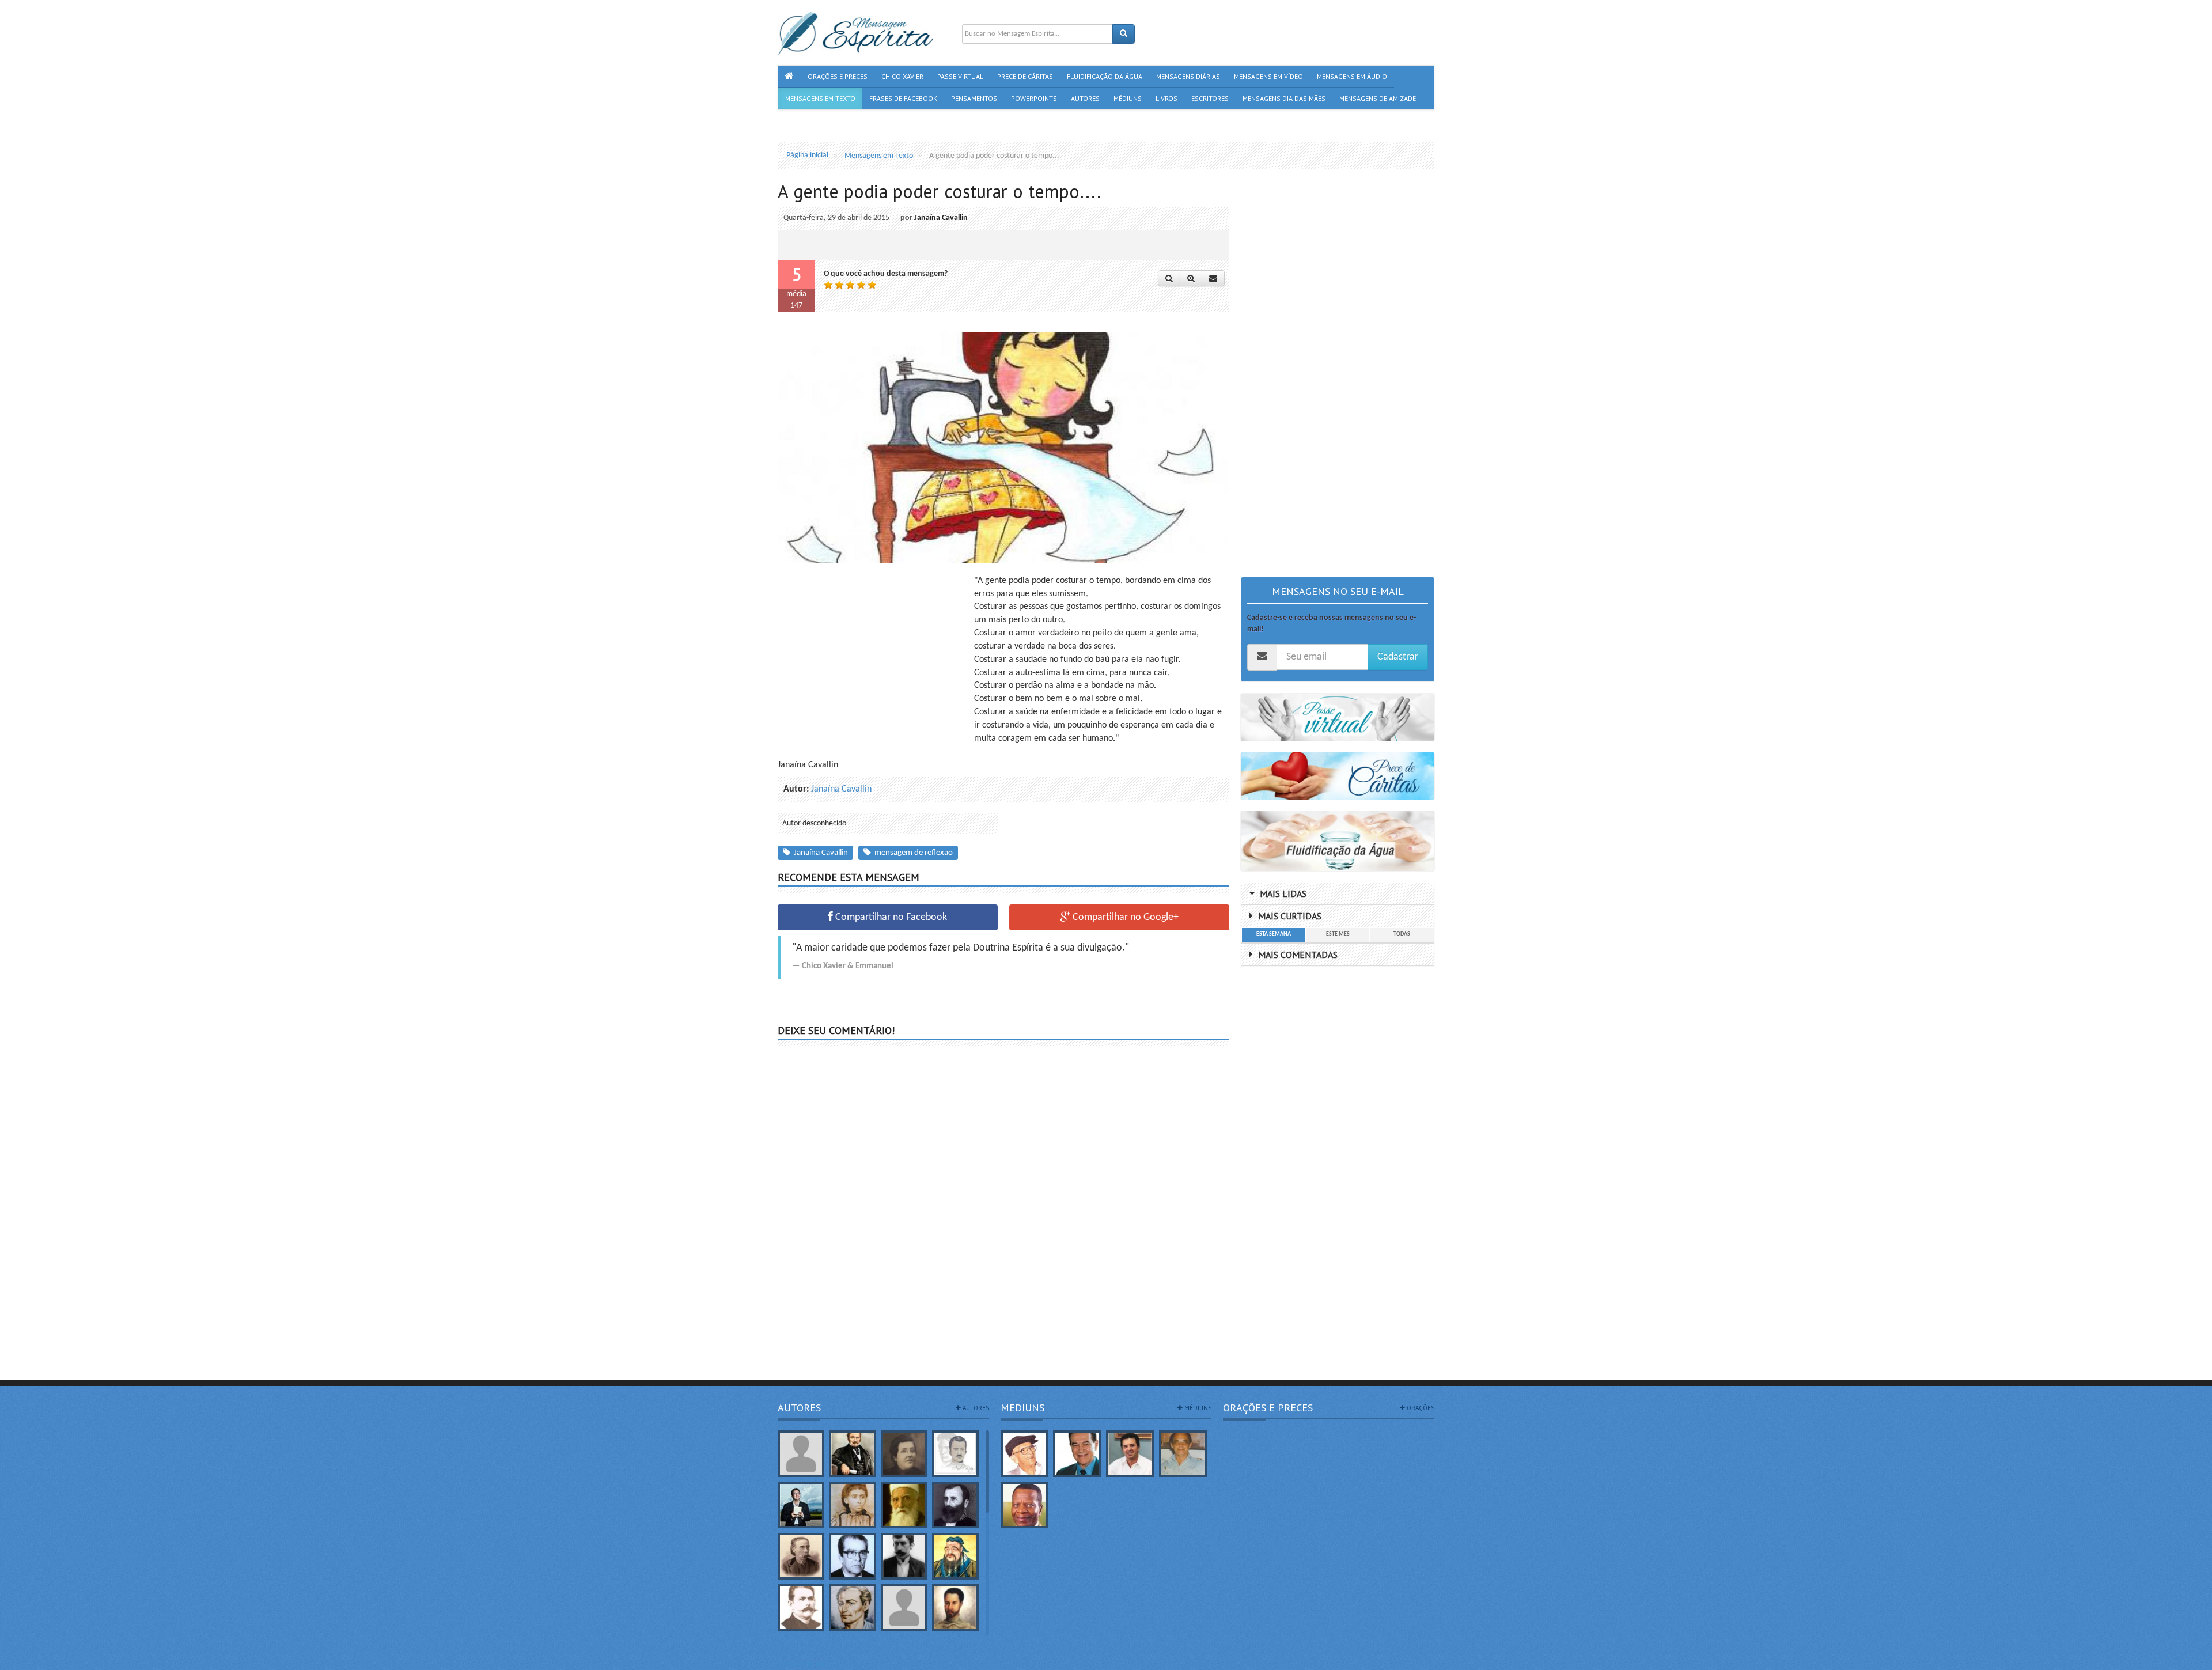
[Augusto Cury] (801, 1505)
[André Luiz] (955, 1454)
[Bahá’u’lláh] (904, 1505)
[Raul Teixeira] (1025, 1505)
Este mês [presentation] (1338, 934)
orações (1420, 1408)
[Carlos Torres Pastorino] (852, 1556)
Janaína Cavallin (941, 218)
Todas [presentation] (1402, 934)
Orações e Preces (1268, 1408)
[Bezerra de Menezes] (955, 1505)
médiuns (1197, 1408)
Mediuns (1022, 1408)
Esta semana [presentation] (1274, 934)
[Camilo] (801, 1556)
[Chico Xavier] (1025, 1454)
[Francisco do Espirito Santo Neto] (1130, 1454)
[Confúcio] (955, 1556)
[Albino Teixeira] (801, 1454)
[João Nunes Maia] (1183, 1454)
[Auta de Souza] (852, 1505)
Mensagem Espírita (809, 1664)
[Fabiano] (904, 1607)
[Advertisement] (874, 655)
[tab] (1273, 935)
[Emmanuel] (852, 1607)
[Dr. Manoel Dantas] (801, 1607)
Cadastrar (1398, 657)
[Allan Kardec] (852, 1454)
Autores (799, 1408)
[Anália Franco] (904, 1454)
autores (975, 1408)
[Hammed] (955, 1607)
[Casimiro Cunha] (904, 1556)
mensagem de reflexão (912, 853)
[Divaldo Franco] (1077, 1454)
